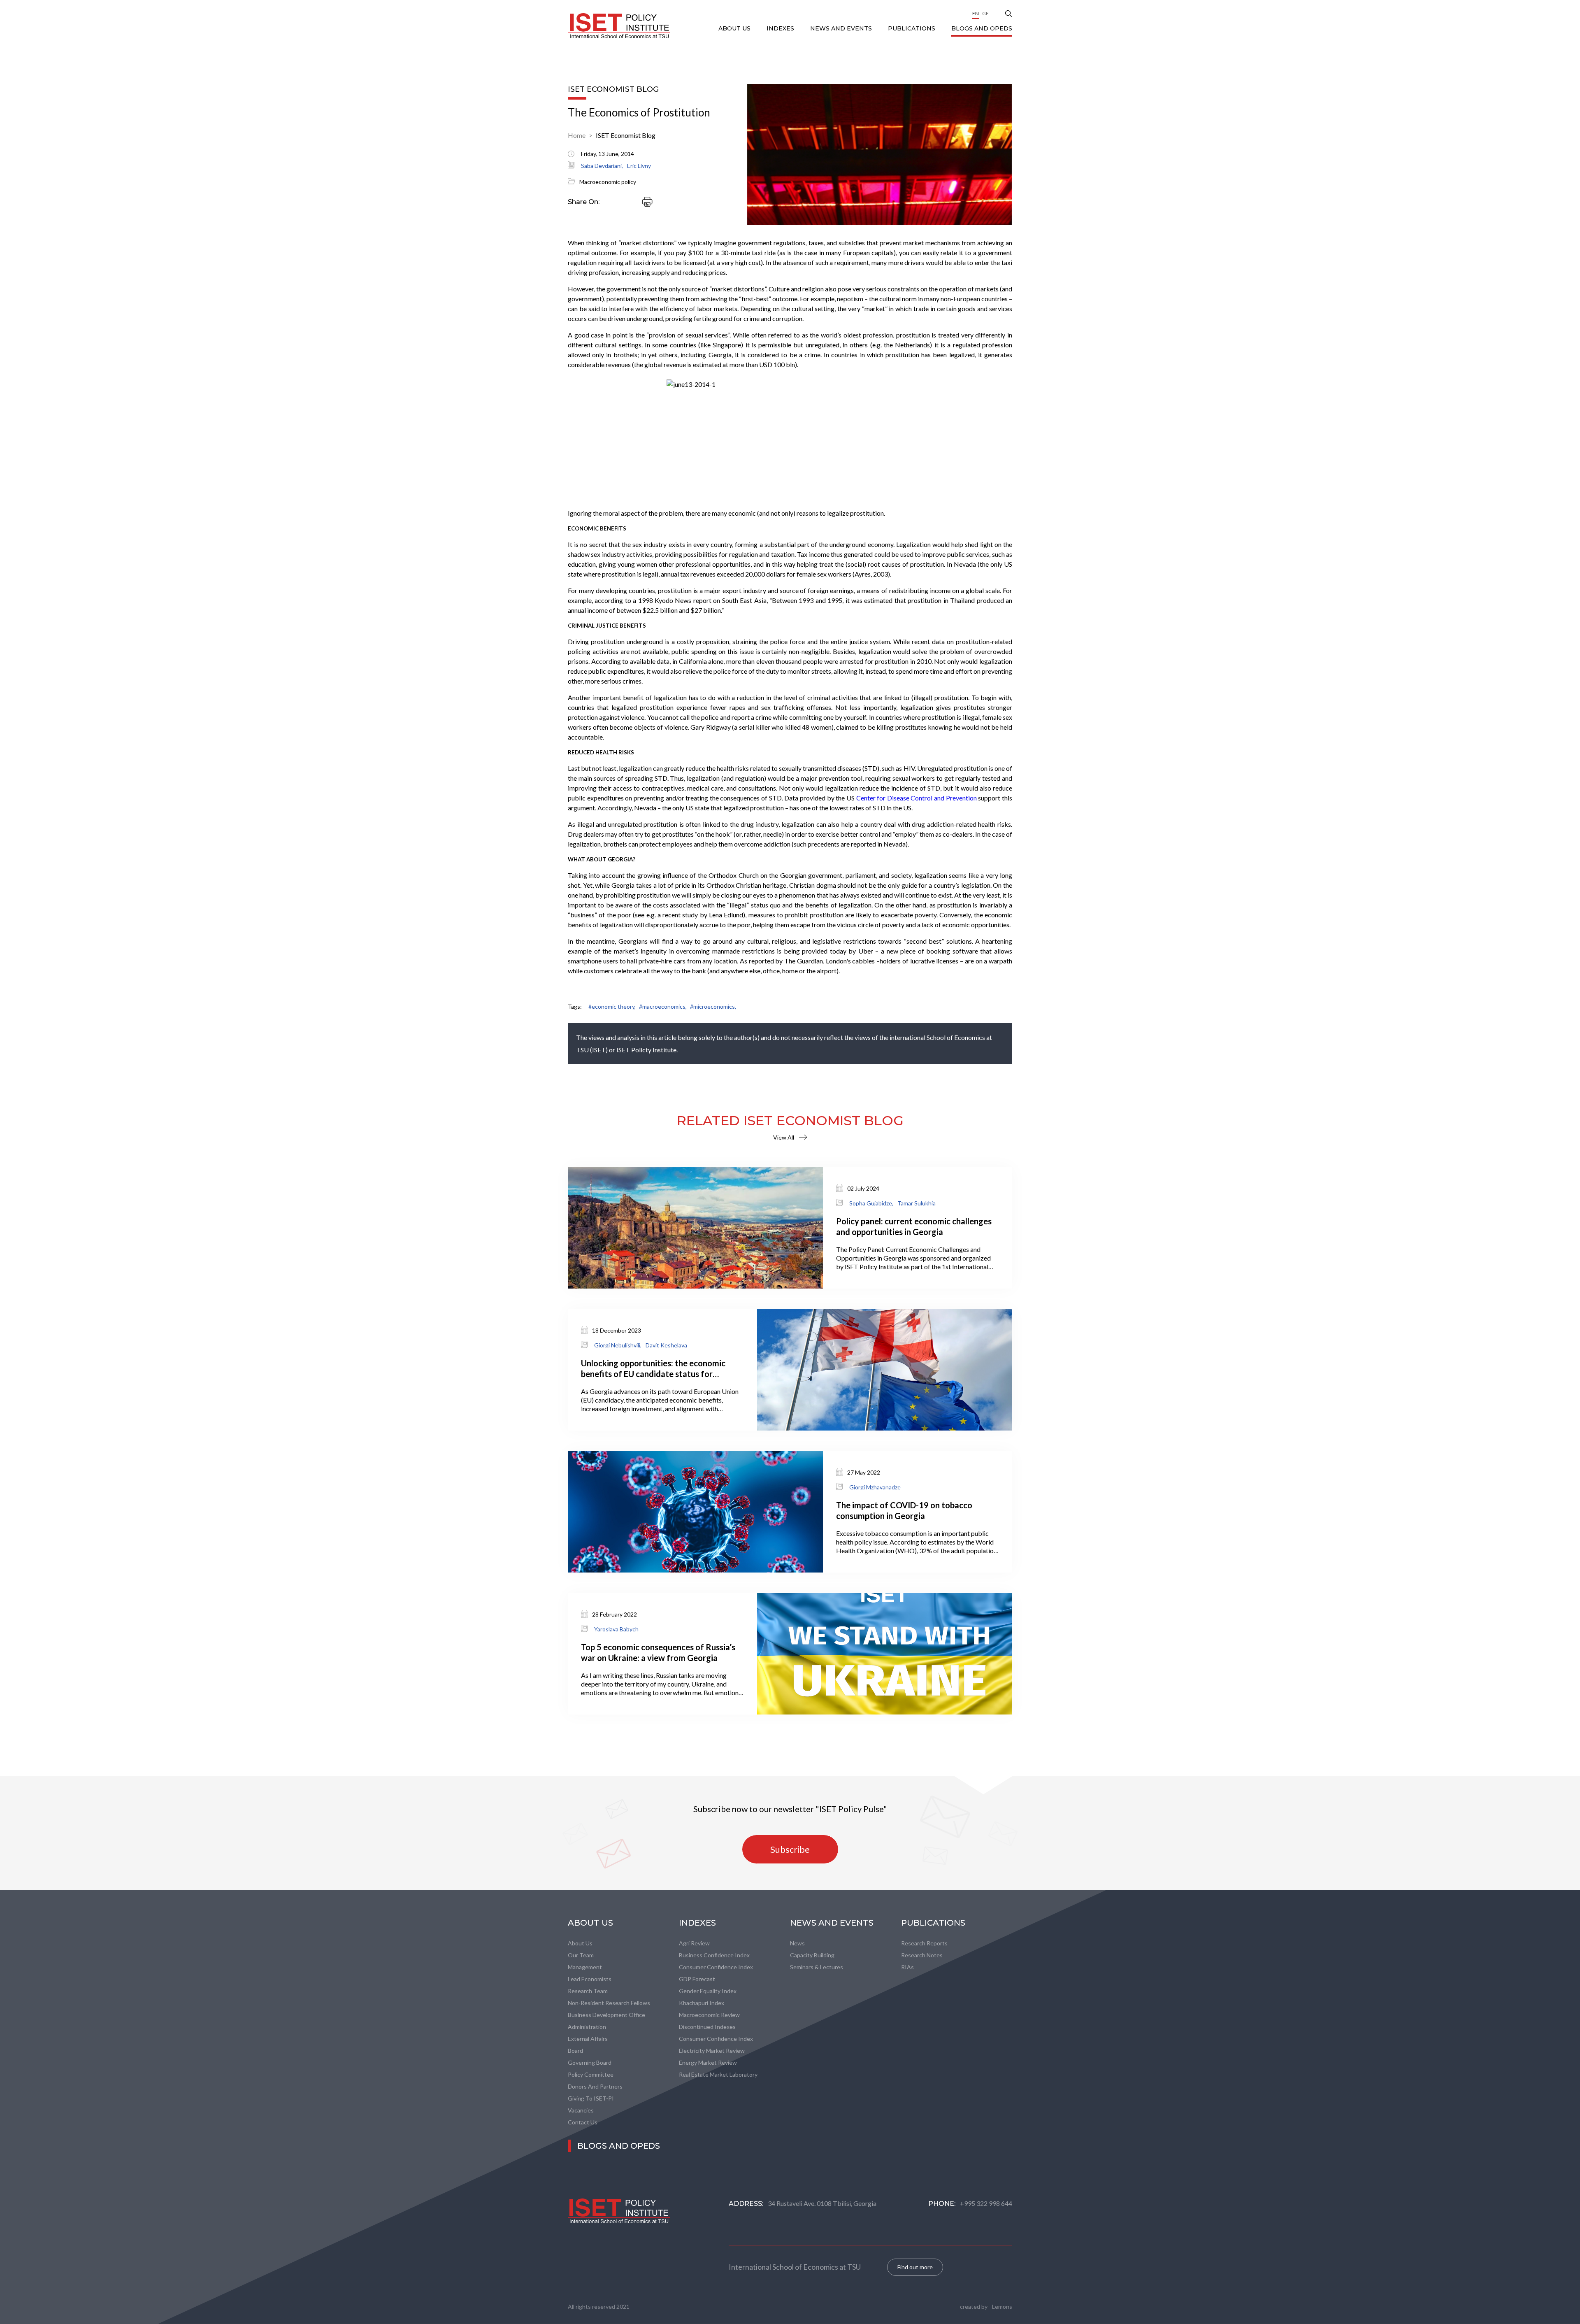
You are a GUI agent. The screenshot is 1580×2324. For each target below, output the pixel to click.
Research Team (588, 1991)
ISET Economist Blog (626, 135)
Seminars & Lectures (817, 1967)
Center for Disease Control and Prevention (917, 798)
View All (784, 1137)
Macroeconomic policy (608, 182)
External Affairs (588, 2039)
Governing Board (590, 2062)
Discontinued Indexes (707, 2027)
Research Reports (924, 1943)
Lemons (1002, 2307)
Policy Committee (591, 2074)
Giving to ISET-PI (591, 2098)
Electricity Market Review (712, 2051)
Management (585, 1967)
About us (580, 1943)
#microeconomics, (713, 1006)
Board (575, 2051)
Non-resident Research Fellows (609, 2003)
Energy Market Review (708, 2062)
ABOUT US (735, 28)
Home (577, 135)
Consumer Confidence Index (716, 1967)
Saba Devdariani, (602, 166)
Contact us (583, 2122)
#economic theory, (612, 1006)
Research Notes (922, 1955)
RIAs (907, 1967)
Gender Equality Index (708, 1991)
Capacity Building (812, 1955)
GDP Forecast (697, 1979)
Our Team (581, 1955)
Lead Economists (590, 1979)
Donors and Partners (595, 2086)
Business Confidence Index (714, 1955)
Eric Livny (639, 166)
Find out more (915, 2267)
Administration (587, 2027)
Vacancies (581, 2110)
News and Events (842, 28)
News (797, 1943)
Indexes (781, 28)
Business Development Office (606, 2015)
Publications (912, 28)
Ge (985, 13)
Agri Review (694, 1943)
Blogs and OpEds (982, 28)
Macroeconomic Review (709, 2015)
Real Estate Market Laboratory (718, 2074)
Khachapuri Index (702, 2003)
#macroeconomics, (663, 1006)
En (976, 13)
